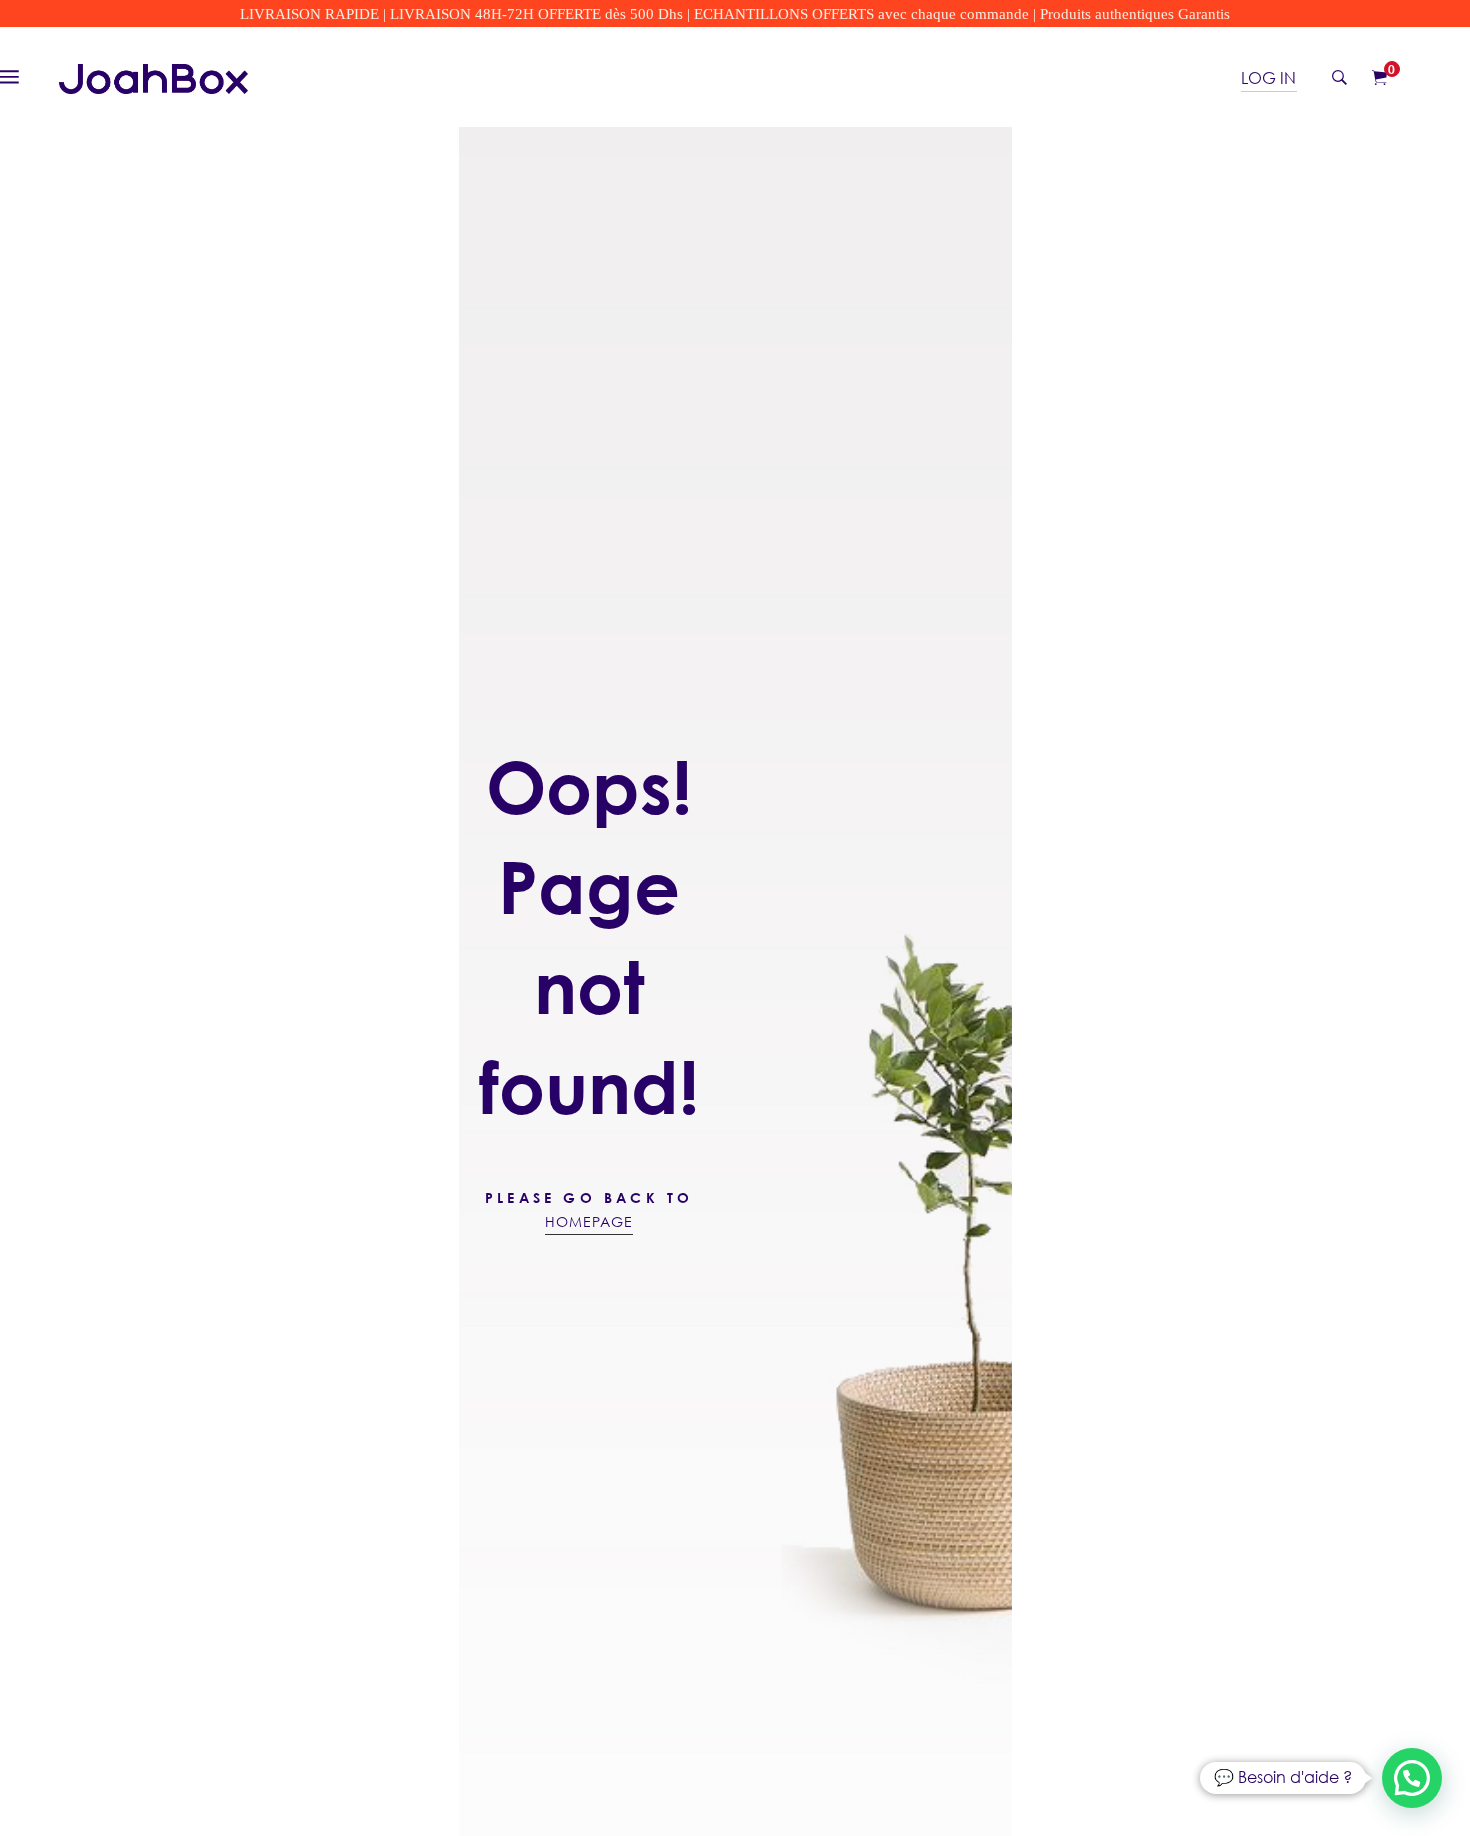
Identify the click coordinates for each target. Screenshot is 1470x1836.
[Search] (1339, 77)
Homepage (589, 1221)
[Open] (19, 75)
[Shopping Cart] (1379, 77)
